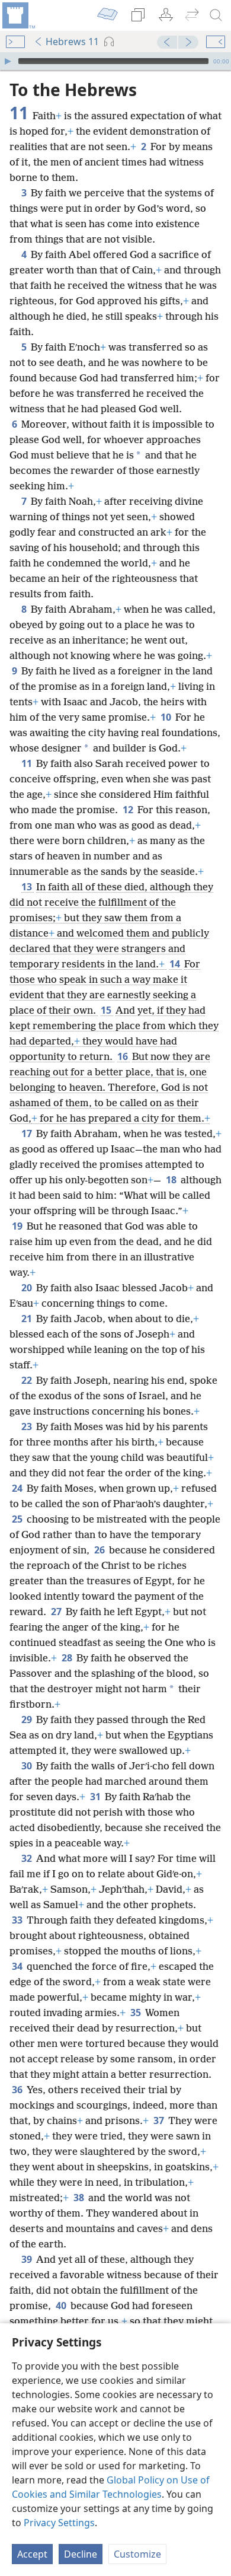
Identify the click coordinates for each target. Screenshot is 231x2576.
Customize (137, 2554)
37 (160, 2120)
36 (18, 2090)
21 (28, 1319)
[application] (115, 61)
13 (28, 887)
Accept (32, 2554)
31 (96, 1797)
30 (28, 1766)
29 (28, 1720)
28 (68, 1658)
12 (129, 810)
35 (137, 2013)
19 (18, 1226)
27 (57, 1612)
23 (28, 1426)
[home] (18, 15)
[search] (216, 15)
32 (28, 1858)
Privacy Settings (59, 2523)
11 (28, 763)
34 (18, 1966)
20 (28, 1288)
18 (172, 1180)
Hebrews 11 (72, 42)
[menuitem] (18, 15)
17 (28, 1133)
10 (167, 717)
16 (123, 1056)
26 (100, 1550)
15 (107, 1010)
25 (18, 1519)
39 (28, 2259)
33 (18, 1920)
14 (176, 964)
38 (80, 2198)
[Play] (8, 61)
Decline (81, 2554)
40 (62, 2306)
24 (18, 1488)
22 (28, 1380)
